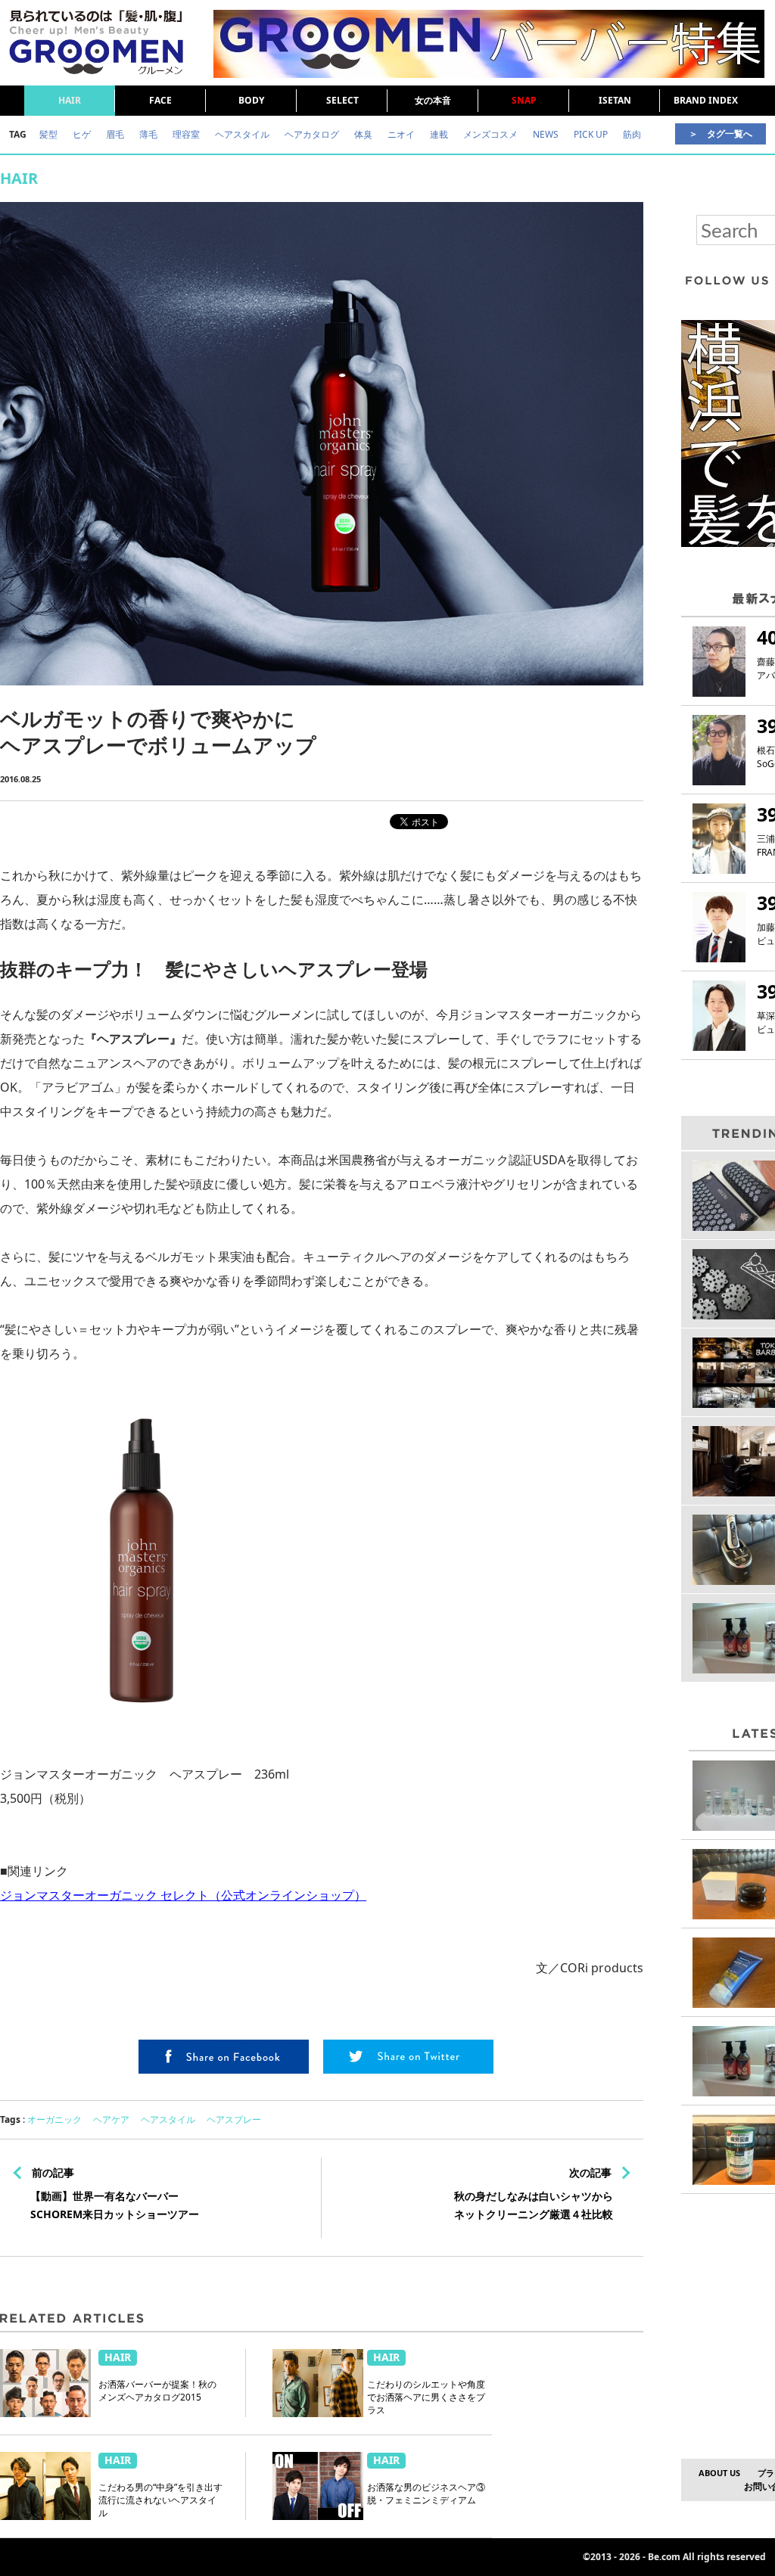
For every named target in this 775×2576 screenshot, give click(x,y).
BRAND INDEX (706, 100)
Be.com (664, 2557)
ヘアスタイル (168, 2119)
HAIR (70, 100)
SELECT (342, 100)
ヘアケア (111, 2119)
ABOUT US (719, 2473)
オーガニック (54, 2119)
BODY (251, 100)
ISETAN (615, 100)
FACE (160, 100)
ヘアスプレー (234, 2119)
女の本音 (433, 100)
